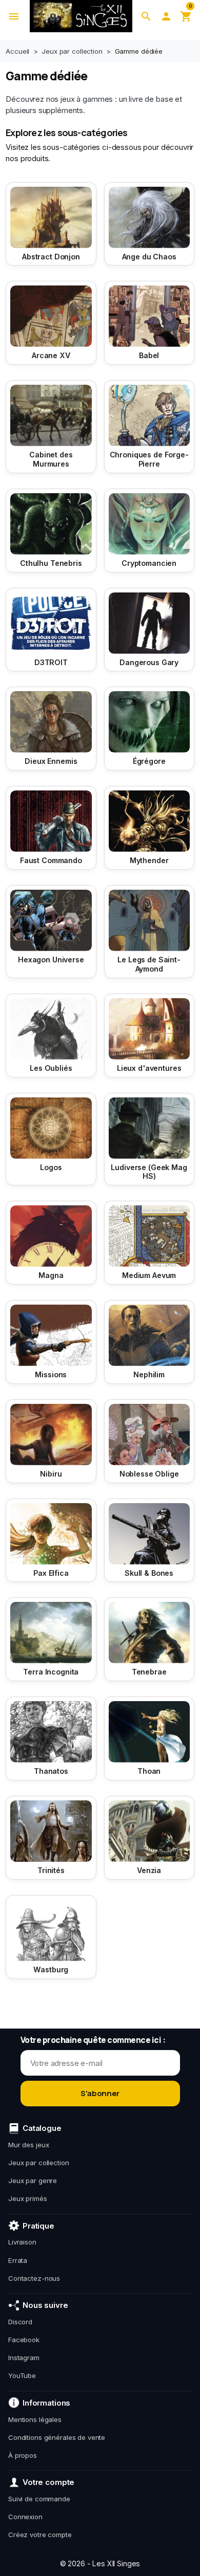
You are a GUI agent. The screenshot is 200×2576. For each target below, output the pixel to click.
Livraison (22, 2242)
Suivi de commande (39, 2499)
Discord (20, 2322)
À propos (23, 2455)
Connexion (25, 2517)
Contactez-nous (34, 2278)
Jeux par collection (39, 2163)
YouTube (22, 2375)
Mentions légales (35, 2419)
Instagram (24, 2358)
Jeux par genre (33, 2181)
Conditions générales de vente (57, 2437)
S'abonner (100, 2093)
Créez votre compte (40, 2535)
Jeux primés (28, 2198)
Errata (18, 2260)
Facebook (24, 2340)
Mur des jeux (28, 2145)
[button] (146, 16)
